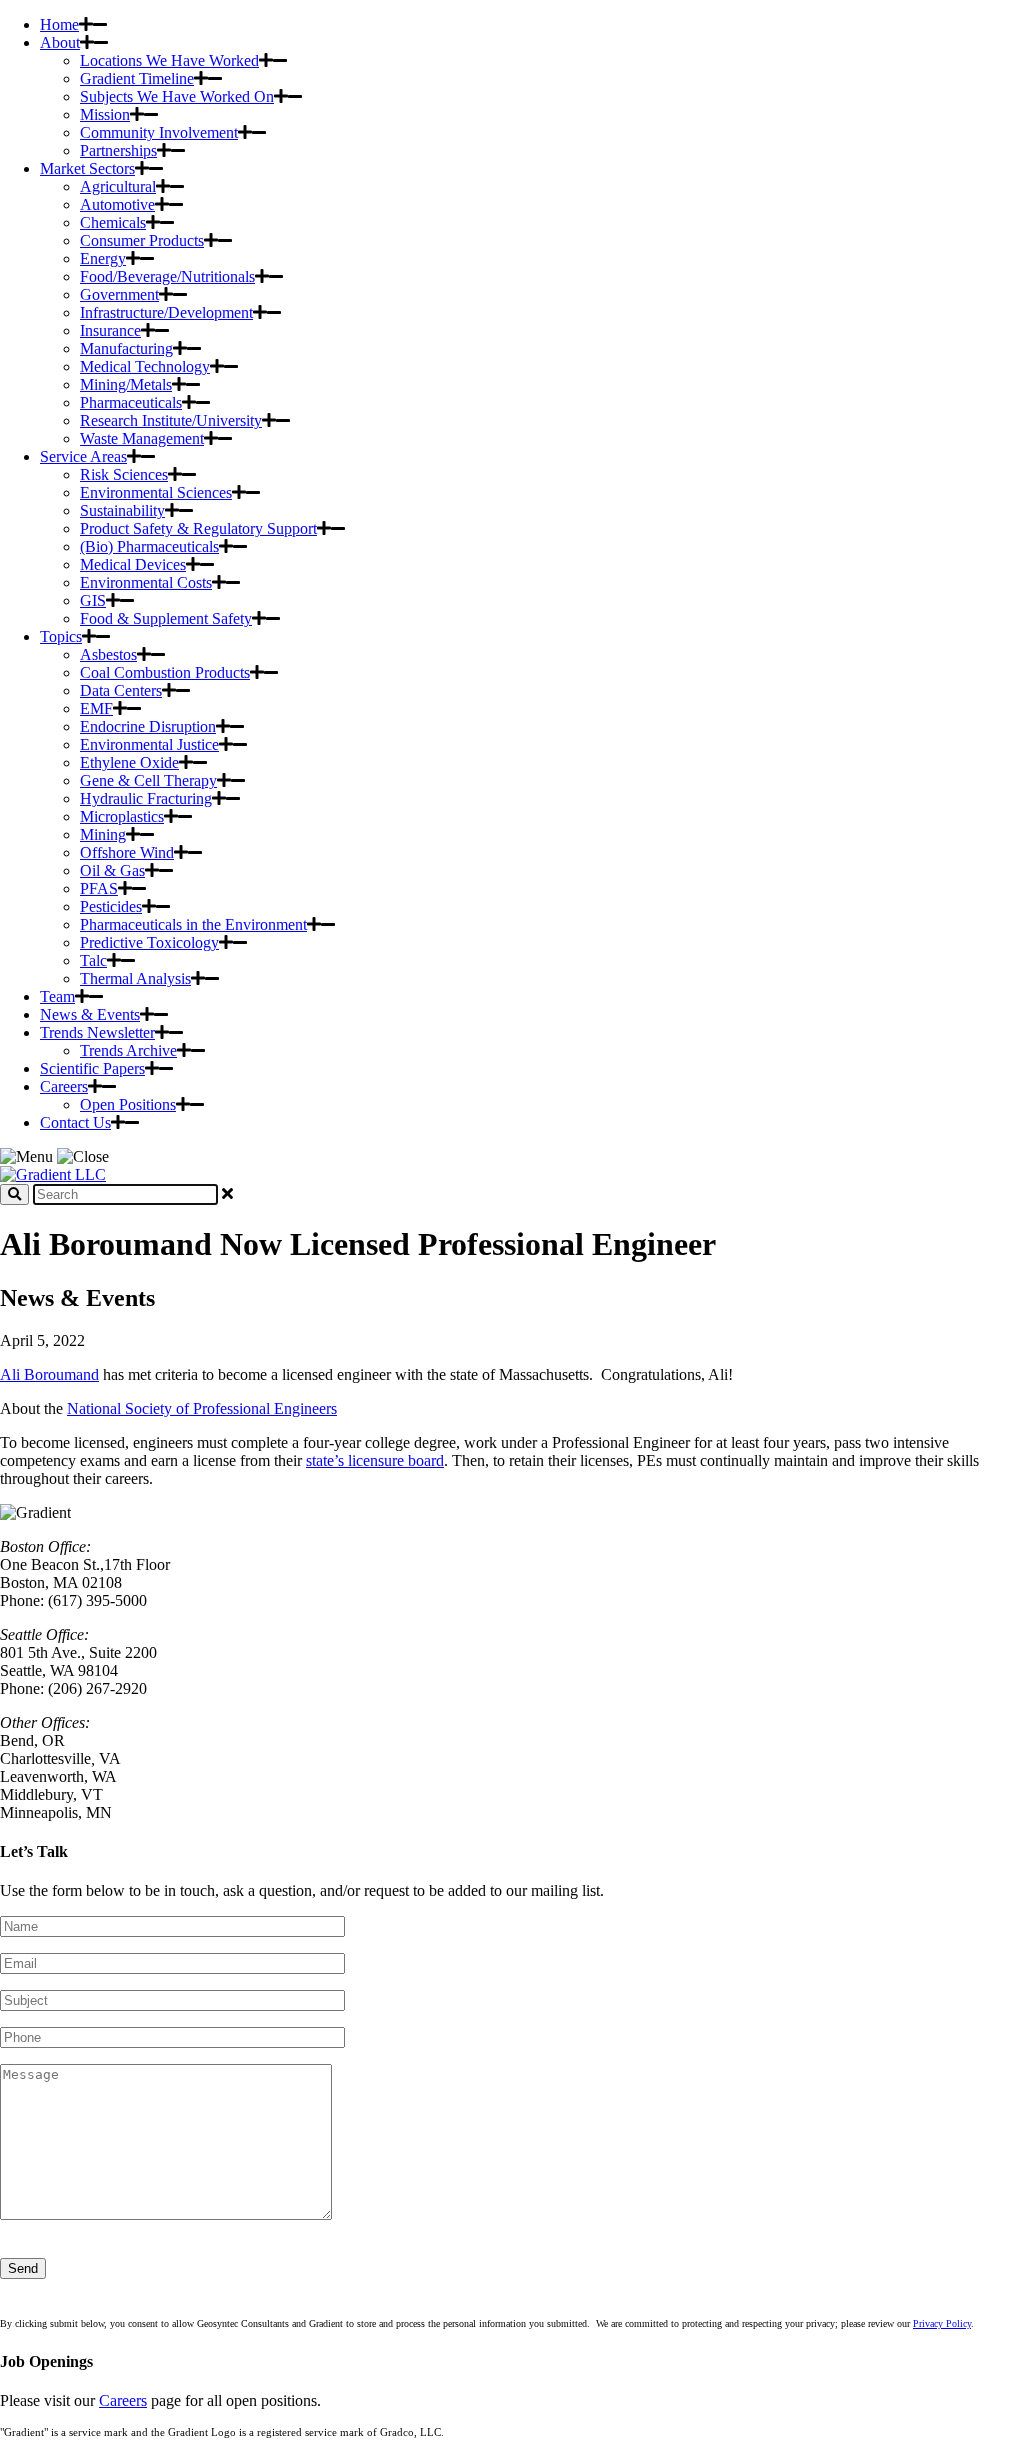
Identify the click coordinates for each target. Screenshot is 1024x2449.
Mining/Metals (126, 384)
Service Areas (83, 456)
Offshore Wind (127, 852)
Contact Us (75, 1122)
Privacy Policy (942, 2323)
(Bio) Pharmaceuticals (149, 546)
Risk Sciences (124, 474)
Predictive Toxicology (149, 942)
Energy (103, 258)
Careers (64, 1086)
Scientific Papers (92, 1068)
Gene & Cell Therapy (148, 780)
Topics (61, 636)
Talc (93, 960)
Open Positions (128, 1104)
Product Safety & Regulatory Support (198, 528)
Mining (103, 834)
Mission (105, 114)
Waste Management (142, 438)
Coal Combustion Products (165, 672)
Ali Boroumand (49, 1374)
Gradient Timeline (137, 78)
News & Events (90, 1014)
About (60, 42)
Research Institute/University (171, 420)
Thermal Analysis (135, 978)
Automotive (117, 204)
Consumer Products (142, 240)
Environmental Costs (146, 582)
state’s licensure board (375, 1460)
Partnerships (118, 150)
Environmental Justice (149, 744)
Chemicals (113, 222)
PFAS (99, 888)
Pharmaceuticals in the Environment (193, 924)
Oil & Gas (112, 870)
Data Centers (121, 690)
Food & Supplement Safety (166, 618)
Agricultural (118, 186)
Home (59, 24)
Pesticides (111, 906)
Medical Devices (133, 564)
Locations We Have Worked (169, 60)
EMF (96, 708)
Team (57, 996)
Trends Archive (128, 1050)
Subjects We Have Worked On (177, 96)
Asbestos (108, 654)
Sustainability (122, 510)
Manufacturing (126, 348)
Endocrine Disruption (148, 726)
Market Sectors (87, 168)
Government (119, 294)
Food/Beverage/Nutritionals (167, 276)
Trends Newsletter (97, 1032)
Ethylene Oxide (129, 762)
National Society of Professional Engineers (202, 1408)
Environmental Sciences (156, 492)
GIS (93, 600)
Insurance (110, 330)
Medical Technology (145, 366)
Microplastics (122, 816)
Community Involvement (159, 132)
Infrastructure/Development (166, 312)
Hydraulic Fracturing (146, 798)
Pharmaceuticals (131, 402)
